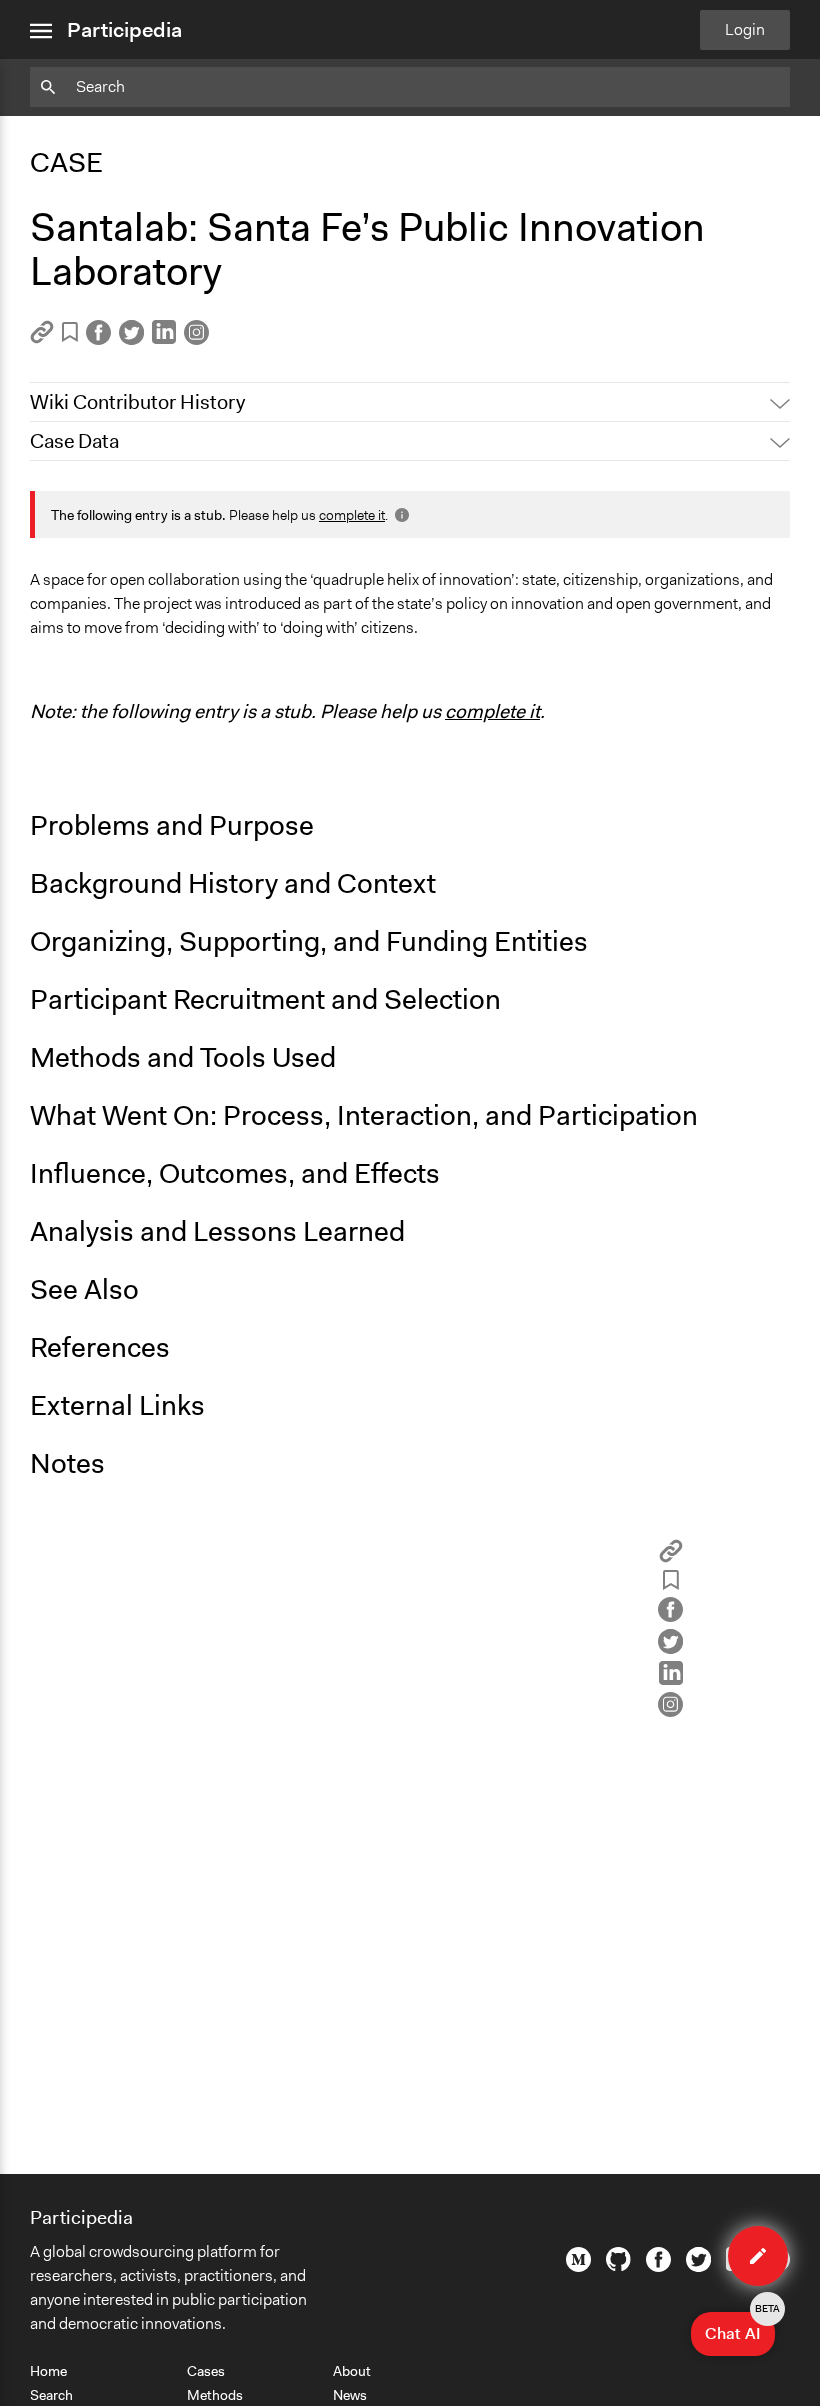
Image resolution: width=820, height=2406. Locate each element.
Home (48, 2371)
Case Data (74, 441)
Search (51, 2395)
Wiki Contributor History (137, 402)
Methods (215, 2395)
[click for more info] (400, 515)
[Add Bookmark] (70, 335)
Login (745, 29)
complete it (352, 515)
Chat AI (740, 2328)
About (352, 2371)
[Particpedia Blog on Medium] (578, 2267)
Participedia (124, 30)
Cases (206, 2371)
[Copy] (42, 338)
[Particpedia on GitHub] (618, 2266)
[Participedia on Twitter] (698, 2267)
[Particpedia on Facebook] (658, 2267)
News (350, 2395)
